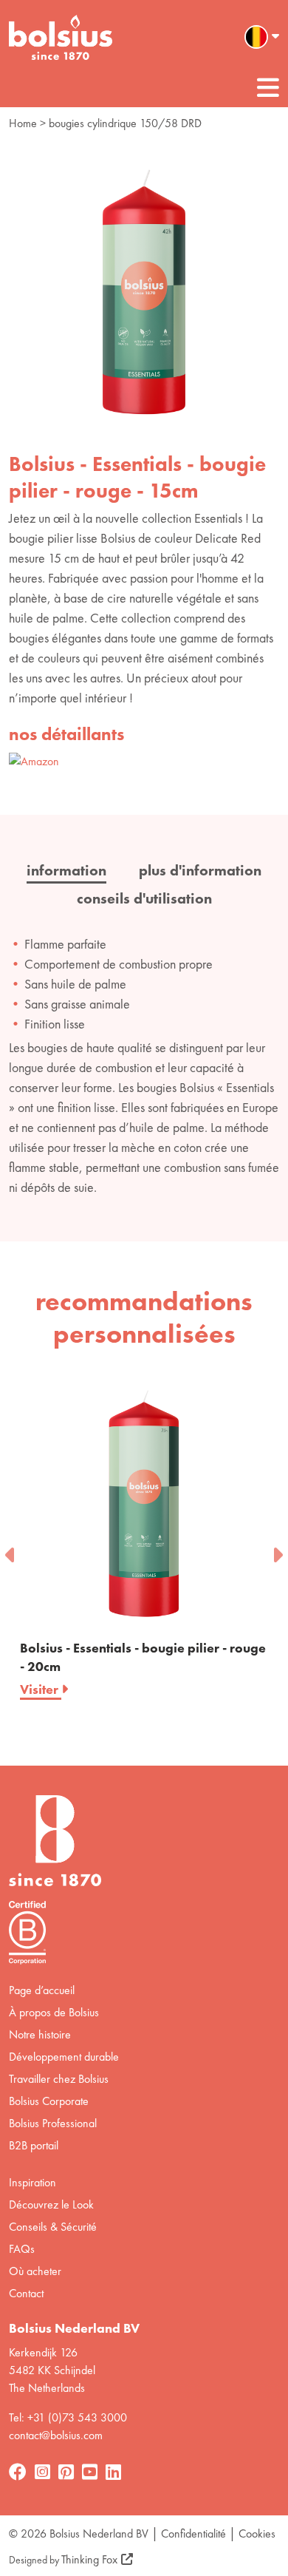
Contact (26, 2293)
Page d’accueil (42, 1990)
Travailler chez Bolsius (59, 2079)
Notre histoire (40, 2034)
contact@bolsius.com (56, 2435)
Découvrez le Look (51, 2204)
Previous (11, 1550)
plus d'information (200, 870)
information (66, 870)
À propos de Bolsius (54, 2012)
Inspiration (32, 2182)
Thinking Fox (89, 2559)
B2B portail (34, 2145)
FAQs (22, 2249)
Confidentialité (193, 2533)
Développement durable (64, 2057)
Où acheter (35, 2271)
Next (277, 1550)
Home (23, 123)
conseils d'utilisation (144, 898)
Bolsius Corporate (49, 2101)
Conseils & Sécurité (53, 2227)
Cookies (257, 2533)
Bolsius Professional (53, 2123)
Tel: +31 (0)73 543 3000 (68, 2417)
